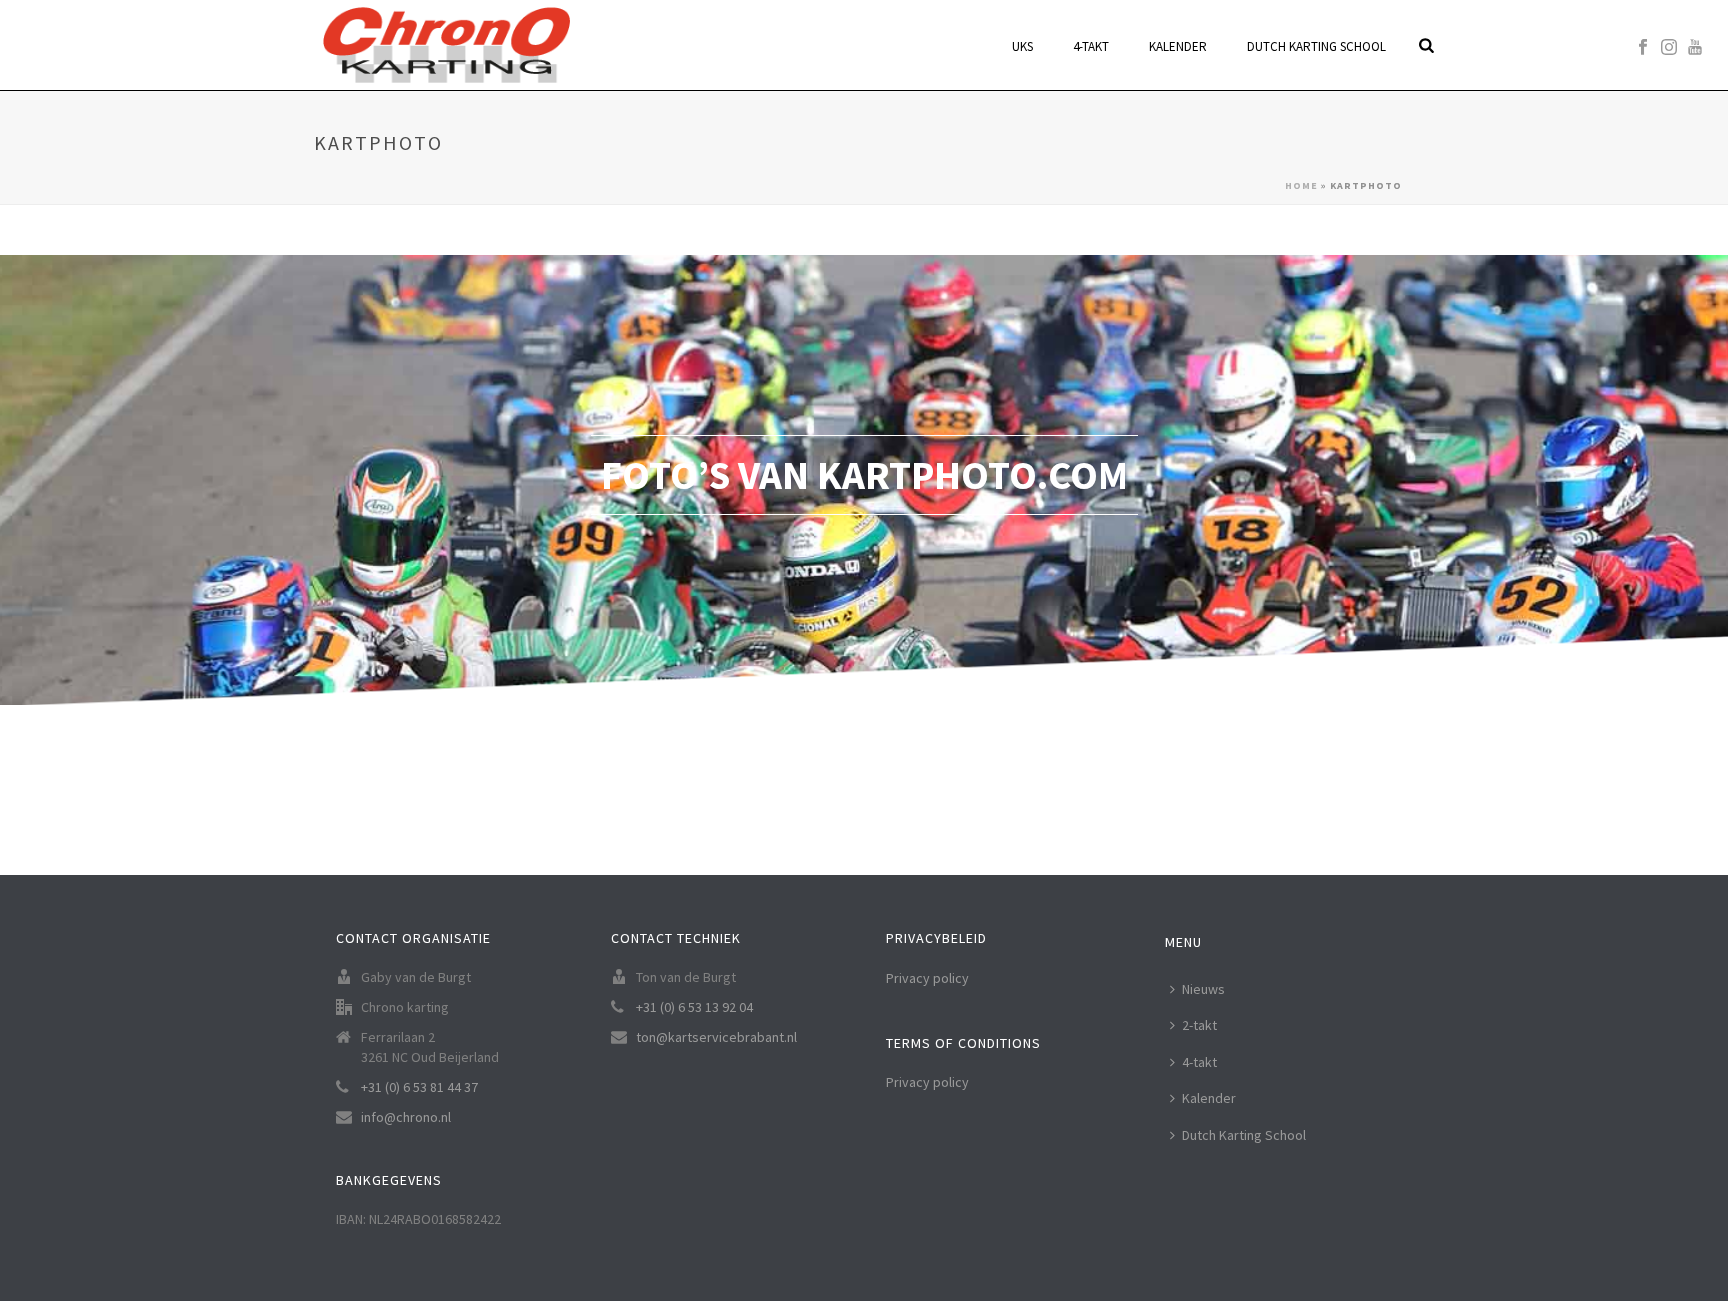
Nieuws (1203, 989)
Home (1301, 185)
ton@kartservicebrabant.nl (716, 1037)
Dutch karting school (1316, 46)
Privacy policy (927, 978)
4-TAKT (1091, 46)
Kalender (1178, 46)
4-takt (1199, 1062)
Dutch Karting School (1244, 1135)
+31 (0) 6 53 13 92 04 (694, 1007)
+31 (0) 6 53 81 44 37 (419, 1087)
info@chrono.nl (406, 1117)
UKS (1022, 46)
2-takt (1199, 1025)
